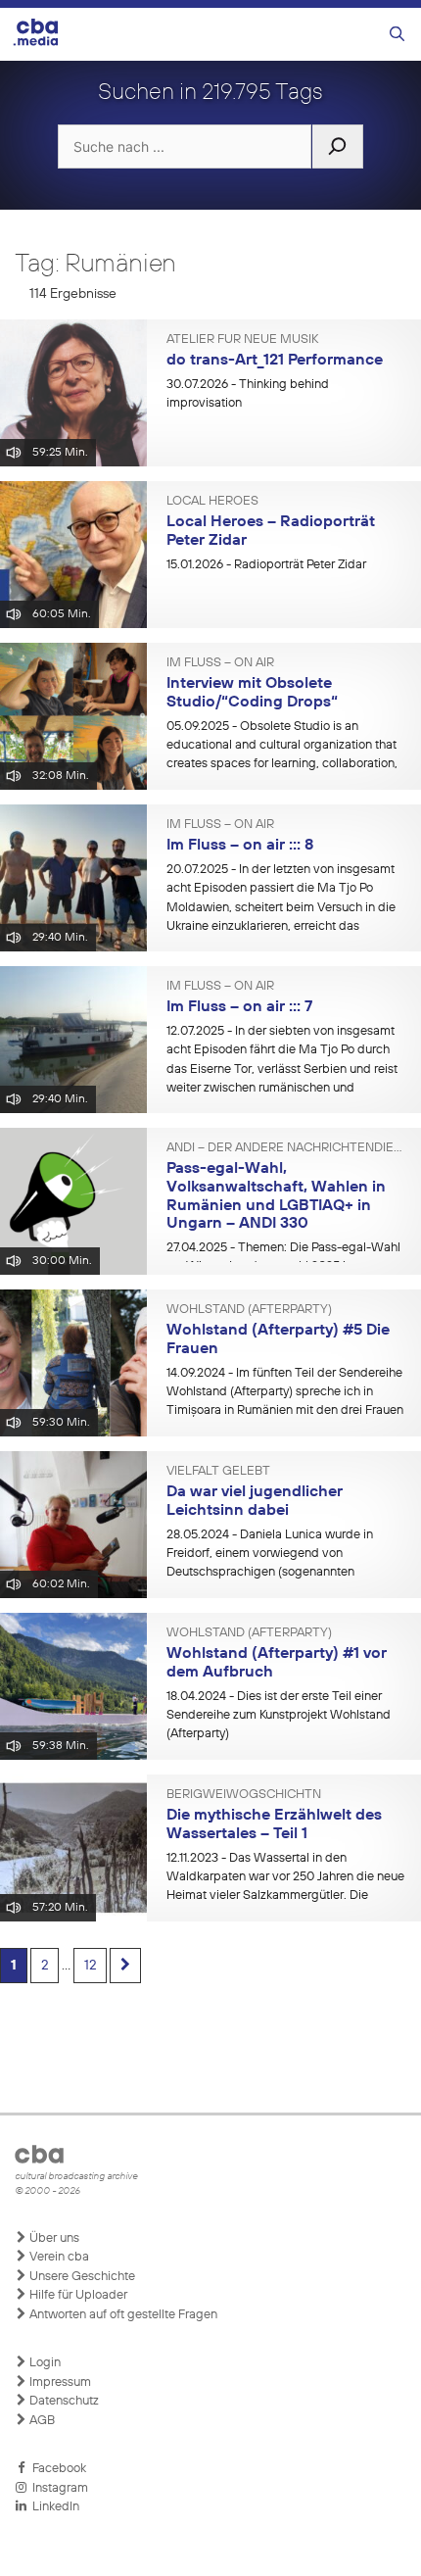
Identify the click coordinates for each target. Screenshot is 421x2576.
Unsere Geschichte (81, 2277)
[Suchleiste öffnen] (397, 35)
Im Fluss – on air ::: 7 (239, 1007)
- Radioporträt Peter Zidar (266, 565)
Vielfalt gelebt (218, 1472)
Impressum (59, 2382)
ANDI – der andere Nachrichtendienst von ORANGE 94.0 (286, 1148)
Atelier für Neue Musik (242, 340)
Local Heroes (212, 502)
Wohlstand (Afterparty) (249, 1310)
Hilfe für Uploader (77, 2295)
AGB (41, 2421)
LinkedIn (53, 2507)
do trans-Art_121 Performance (275, 361)
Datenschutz (63, 2401)
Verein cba (58, 2257)
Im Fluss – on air (220, 663)
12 (90, 1966)
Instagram (57, 2488)
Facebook (56, 2469)
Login (44, 2363)
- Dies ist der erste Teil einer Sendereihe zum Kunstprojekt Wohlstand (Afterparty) (279, 1716)
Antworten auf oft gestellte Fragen (122, 2315)
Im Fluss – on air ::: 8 (240, 846)
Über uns (53, 2238)
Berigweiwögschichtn (244, 1795)
